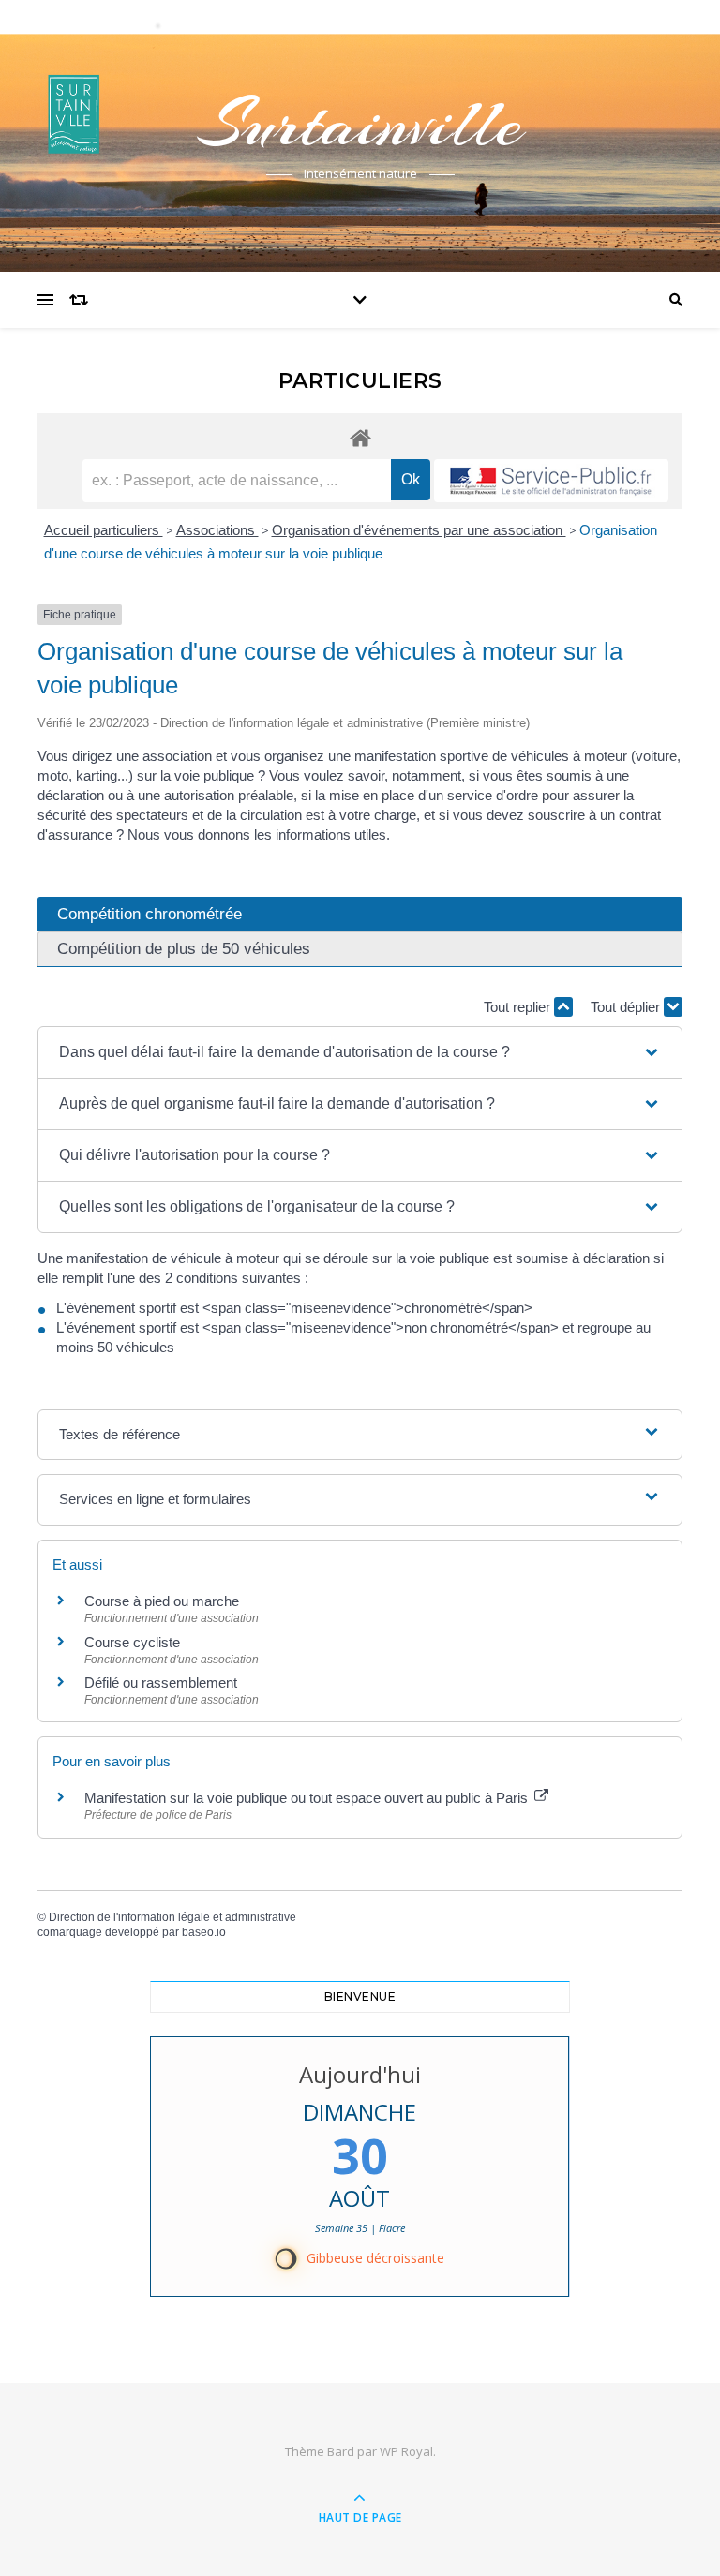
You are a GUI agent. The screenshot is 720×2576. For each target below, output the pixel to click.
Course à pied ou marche (162, 1601)
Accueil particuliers (104, 530)
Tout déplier (627, 1007)
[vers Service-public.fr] (551, 481)
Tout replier (519, 1007)
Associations (217, 530)
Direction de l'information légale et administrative (172, 1917)
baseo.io (204, 1932)
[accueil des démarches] (360, 437)
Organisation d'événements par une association (419, 530)
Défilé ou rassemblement (161, 1683)
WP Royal (406, 2451)
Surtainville (360, 124)
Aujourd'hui (360, 2074)
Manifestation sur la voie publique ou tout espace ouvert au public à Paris (308, 1798)
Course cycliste (132, 1642)
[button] (360, 1052)
